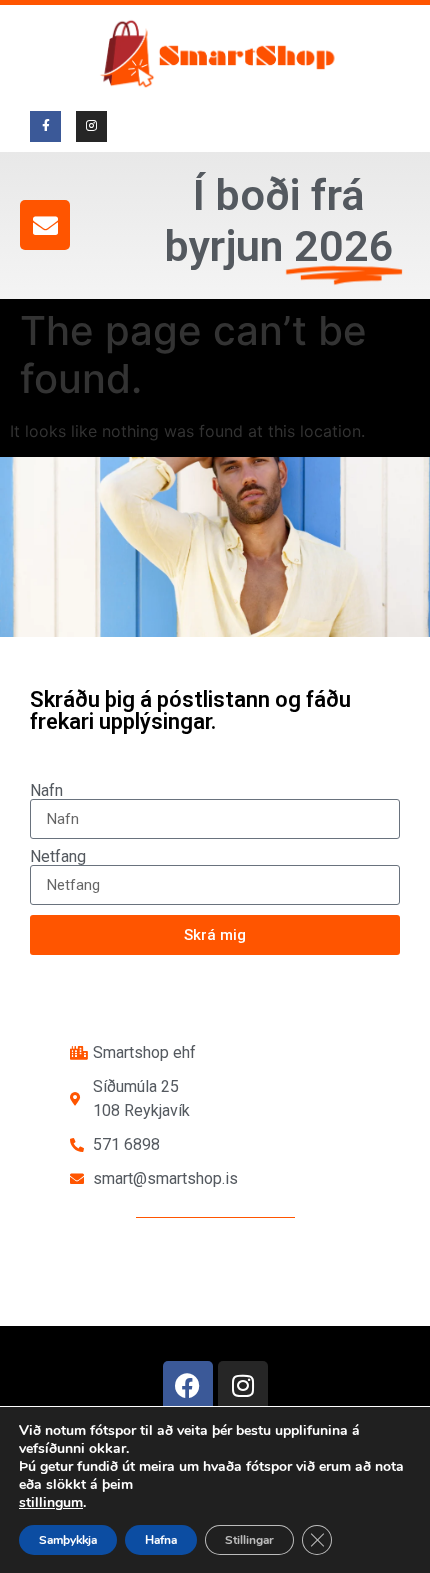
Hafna (161, 1540)
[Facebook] (188, 1386)
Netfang (58, 857)
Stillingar (249, 1540)
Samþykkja (68, 1540)
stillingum (51, 1503)
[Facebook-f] (45, 126)
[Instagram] (243, 1386)
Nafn (46, 791)
